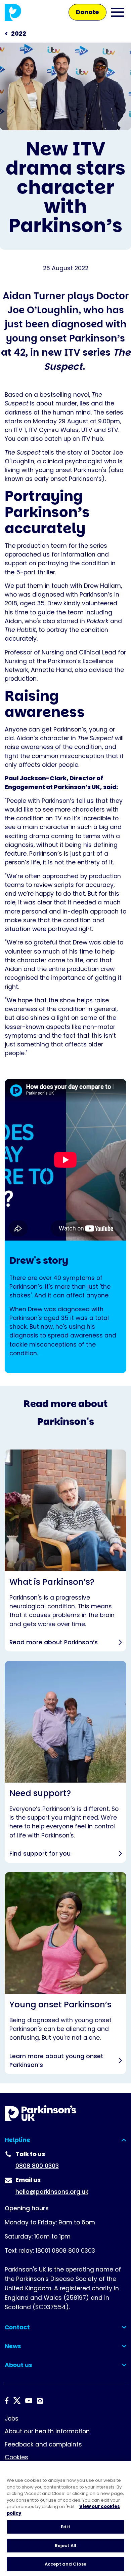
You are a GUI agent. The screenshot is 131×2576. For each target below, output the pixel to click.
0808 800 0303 (37, 2166)
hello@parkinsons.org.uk (52, 2192)
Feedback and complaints (43, 2444)
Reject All (65, 2546)
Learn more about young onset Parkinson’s (65, 1973)
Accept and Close (65, 2564)
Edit (65, 2527)
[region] (65, 2518)
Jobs (12, 2419)
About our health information (47, 2431)
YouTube (29, 2401)
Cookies (16, 2457)
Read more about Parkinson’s (65, 1550)
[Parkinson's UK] (13, 12)
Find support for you (65, 1762)
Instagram (40, 2401)
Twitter (17, 2401)
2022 (19, 34)
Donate (88, 12)
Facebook (7, 2401)
